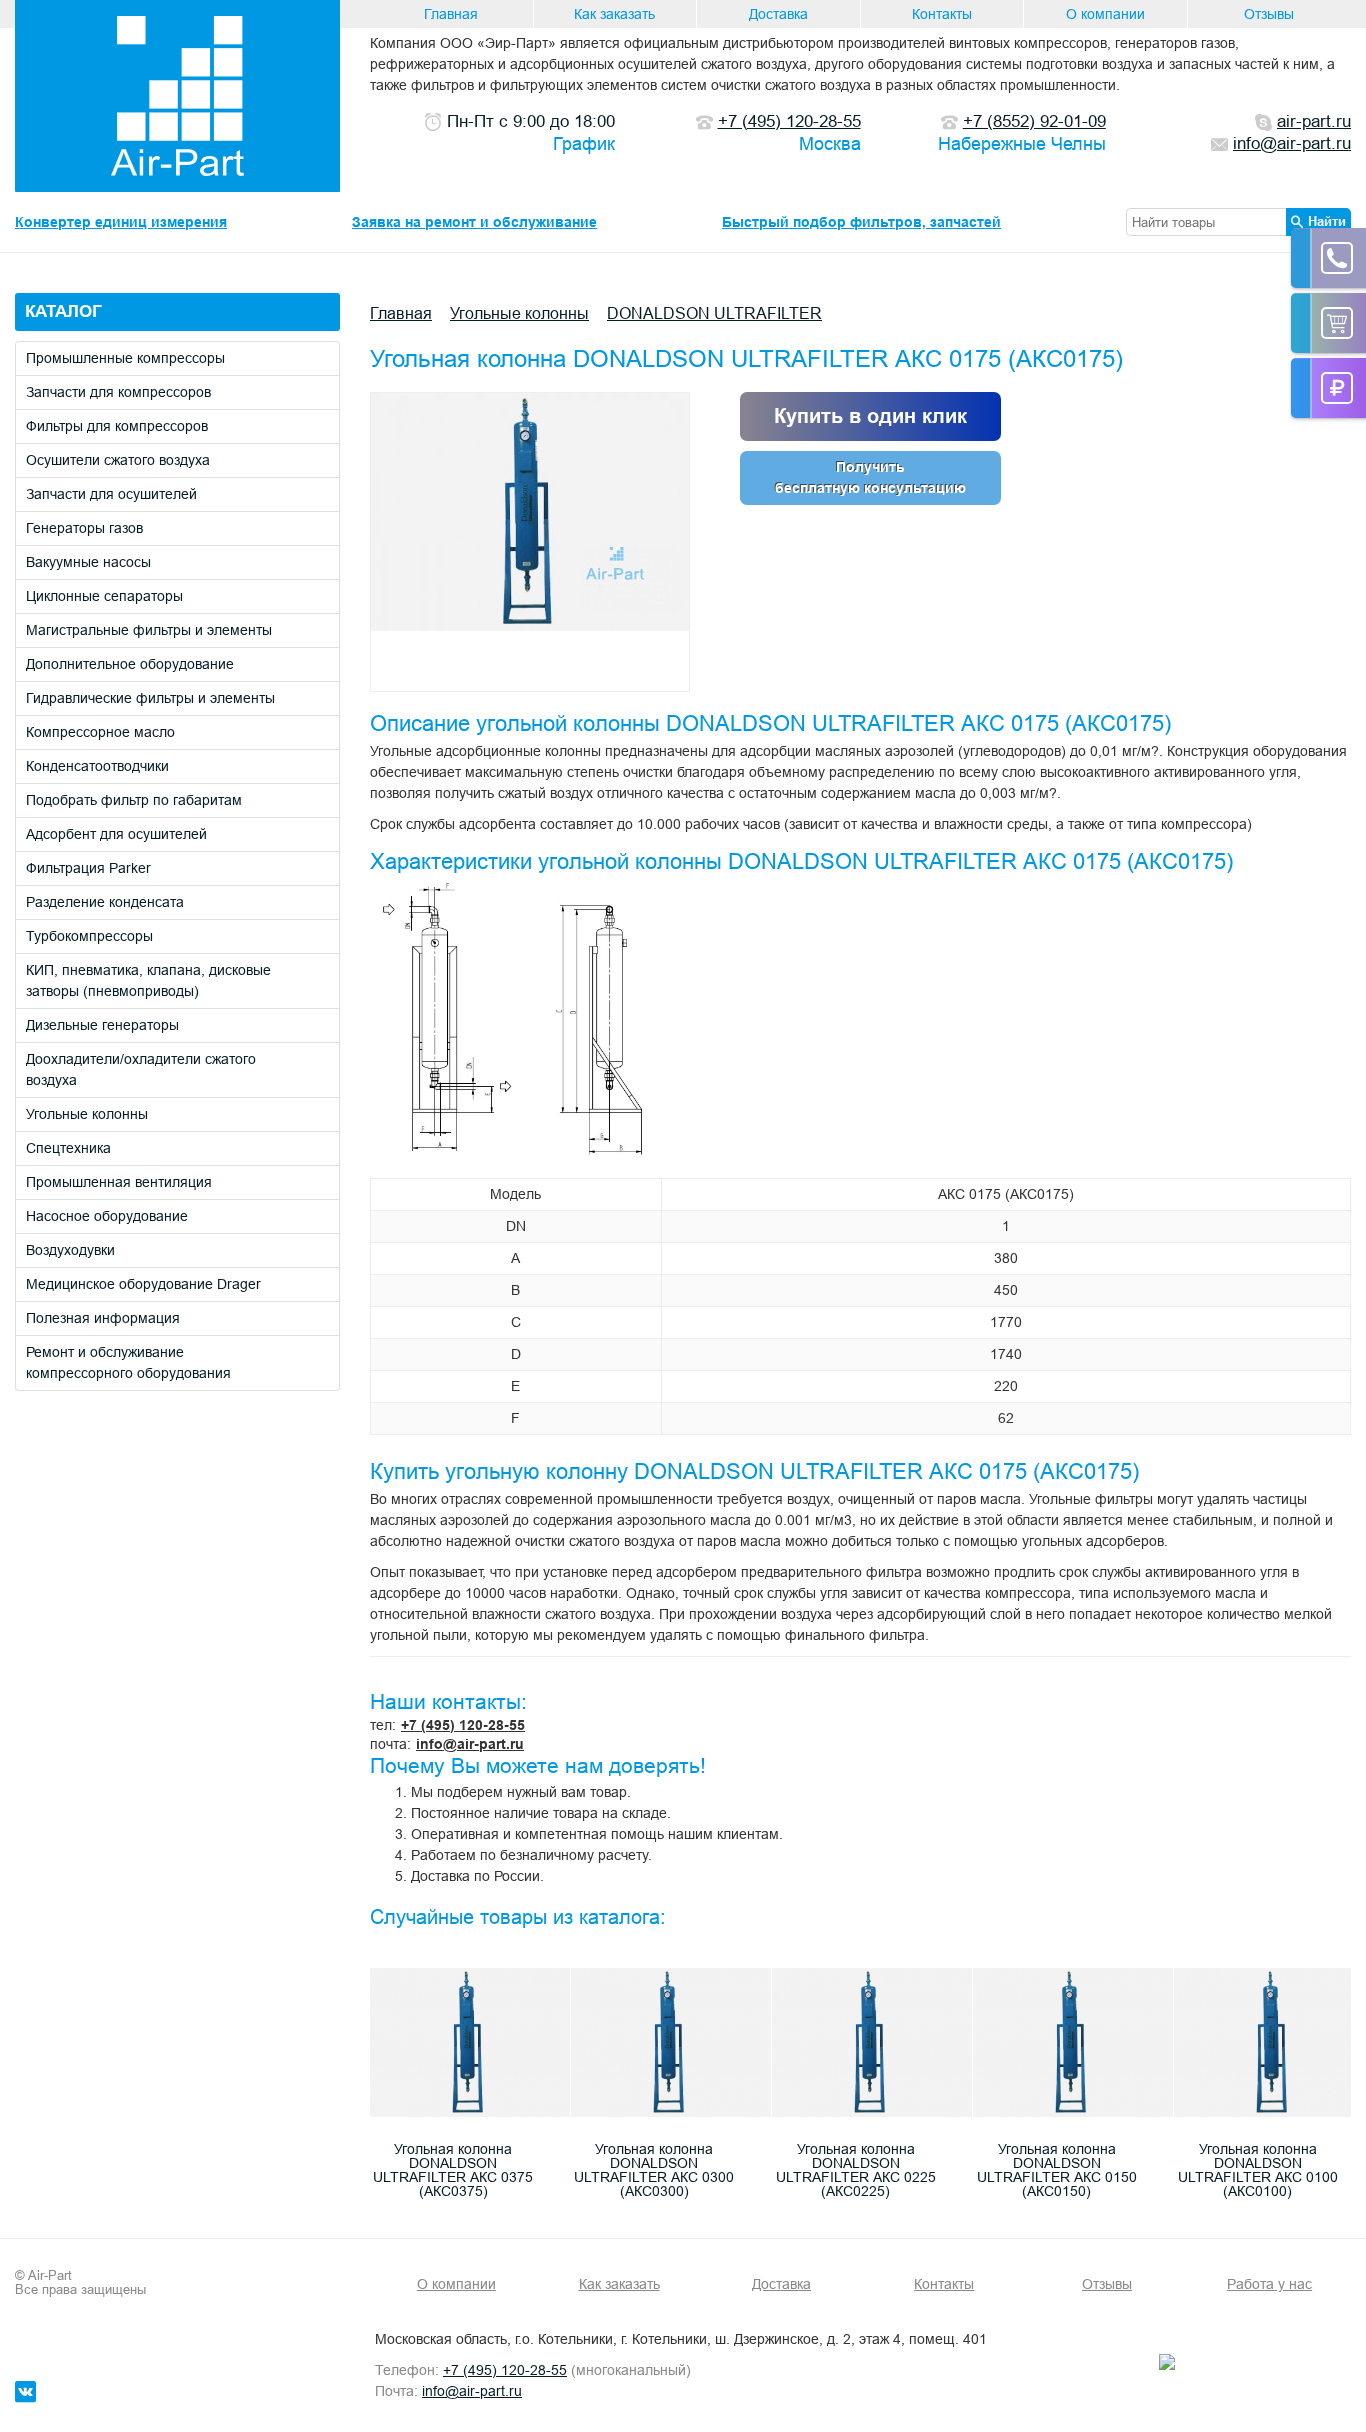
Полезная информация (103, 1318)
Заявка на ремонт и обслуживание (474, 222)
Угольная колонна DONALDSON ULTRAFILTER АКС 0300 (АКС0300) (654, 2170)
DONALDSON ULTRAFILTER (714, 313)
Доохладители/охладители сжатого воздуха (141, 1069)
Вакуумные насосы (88, 562)
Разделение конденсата (105, 902)
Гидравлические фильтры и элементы (150, 698)
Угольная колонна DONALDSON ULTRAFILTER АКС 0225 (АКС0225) (856, 2170)
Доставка (778, 14)
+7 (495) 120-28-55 (463, 1725)
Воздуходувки (70, 1250)
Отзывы (1269, 14)
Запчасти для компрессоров (118, 392)
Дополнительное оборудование (130, 664)
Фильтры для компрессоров (117, 426)
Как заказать (614, 14)
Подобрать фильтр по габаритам (134, 800)
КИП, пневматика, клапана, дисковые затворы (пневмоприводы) (148, 980)
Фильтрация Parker (88, 868)
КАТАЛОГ (63, 311)
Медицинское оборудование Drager (143, 1284)
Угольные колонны (87, 1114)
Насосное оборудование (107, 1216)
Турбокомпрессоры (89, 936)
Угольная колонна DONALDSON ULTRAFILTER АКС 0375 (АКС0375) (453, 2170)
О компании (1105, 14)
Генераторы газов (84, 528)
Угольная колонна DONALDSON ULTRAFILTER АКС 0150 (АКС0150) (1057, 2170)
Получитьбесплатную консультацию (870, 477)
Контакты (942, 14)
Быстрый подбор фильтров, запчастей (861, 222)
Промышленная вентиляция (119, 1182)
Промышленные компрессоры (125, 358)
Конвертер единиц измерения (121, 222)
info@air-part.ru (470, 1744)
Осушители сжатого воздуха (118, 460)
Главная (451, 14)
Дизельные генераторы (102, 1025)
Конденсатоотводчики (97, 766)
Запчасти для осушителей (111, 494)
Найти (1327, 221)
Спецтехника (68, 1148)
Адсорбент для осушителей (116, 834)
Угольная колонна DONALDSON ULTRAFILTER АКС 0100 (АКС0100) (1258, 2170)
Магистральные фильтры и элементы (149, 630)
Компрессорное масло (100, 732)
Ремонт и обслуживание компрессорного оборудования (128, 1362)
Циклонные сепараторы (104, 596)
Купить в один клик (870, 416)
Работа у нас (1269, 2284)
